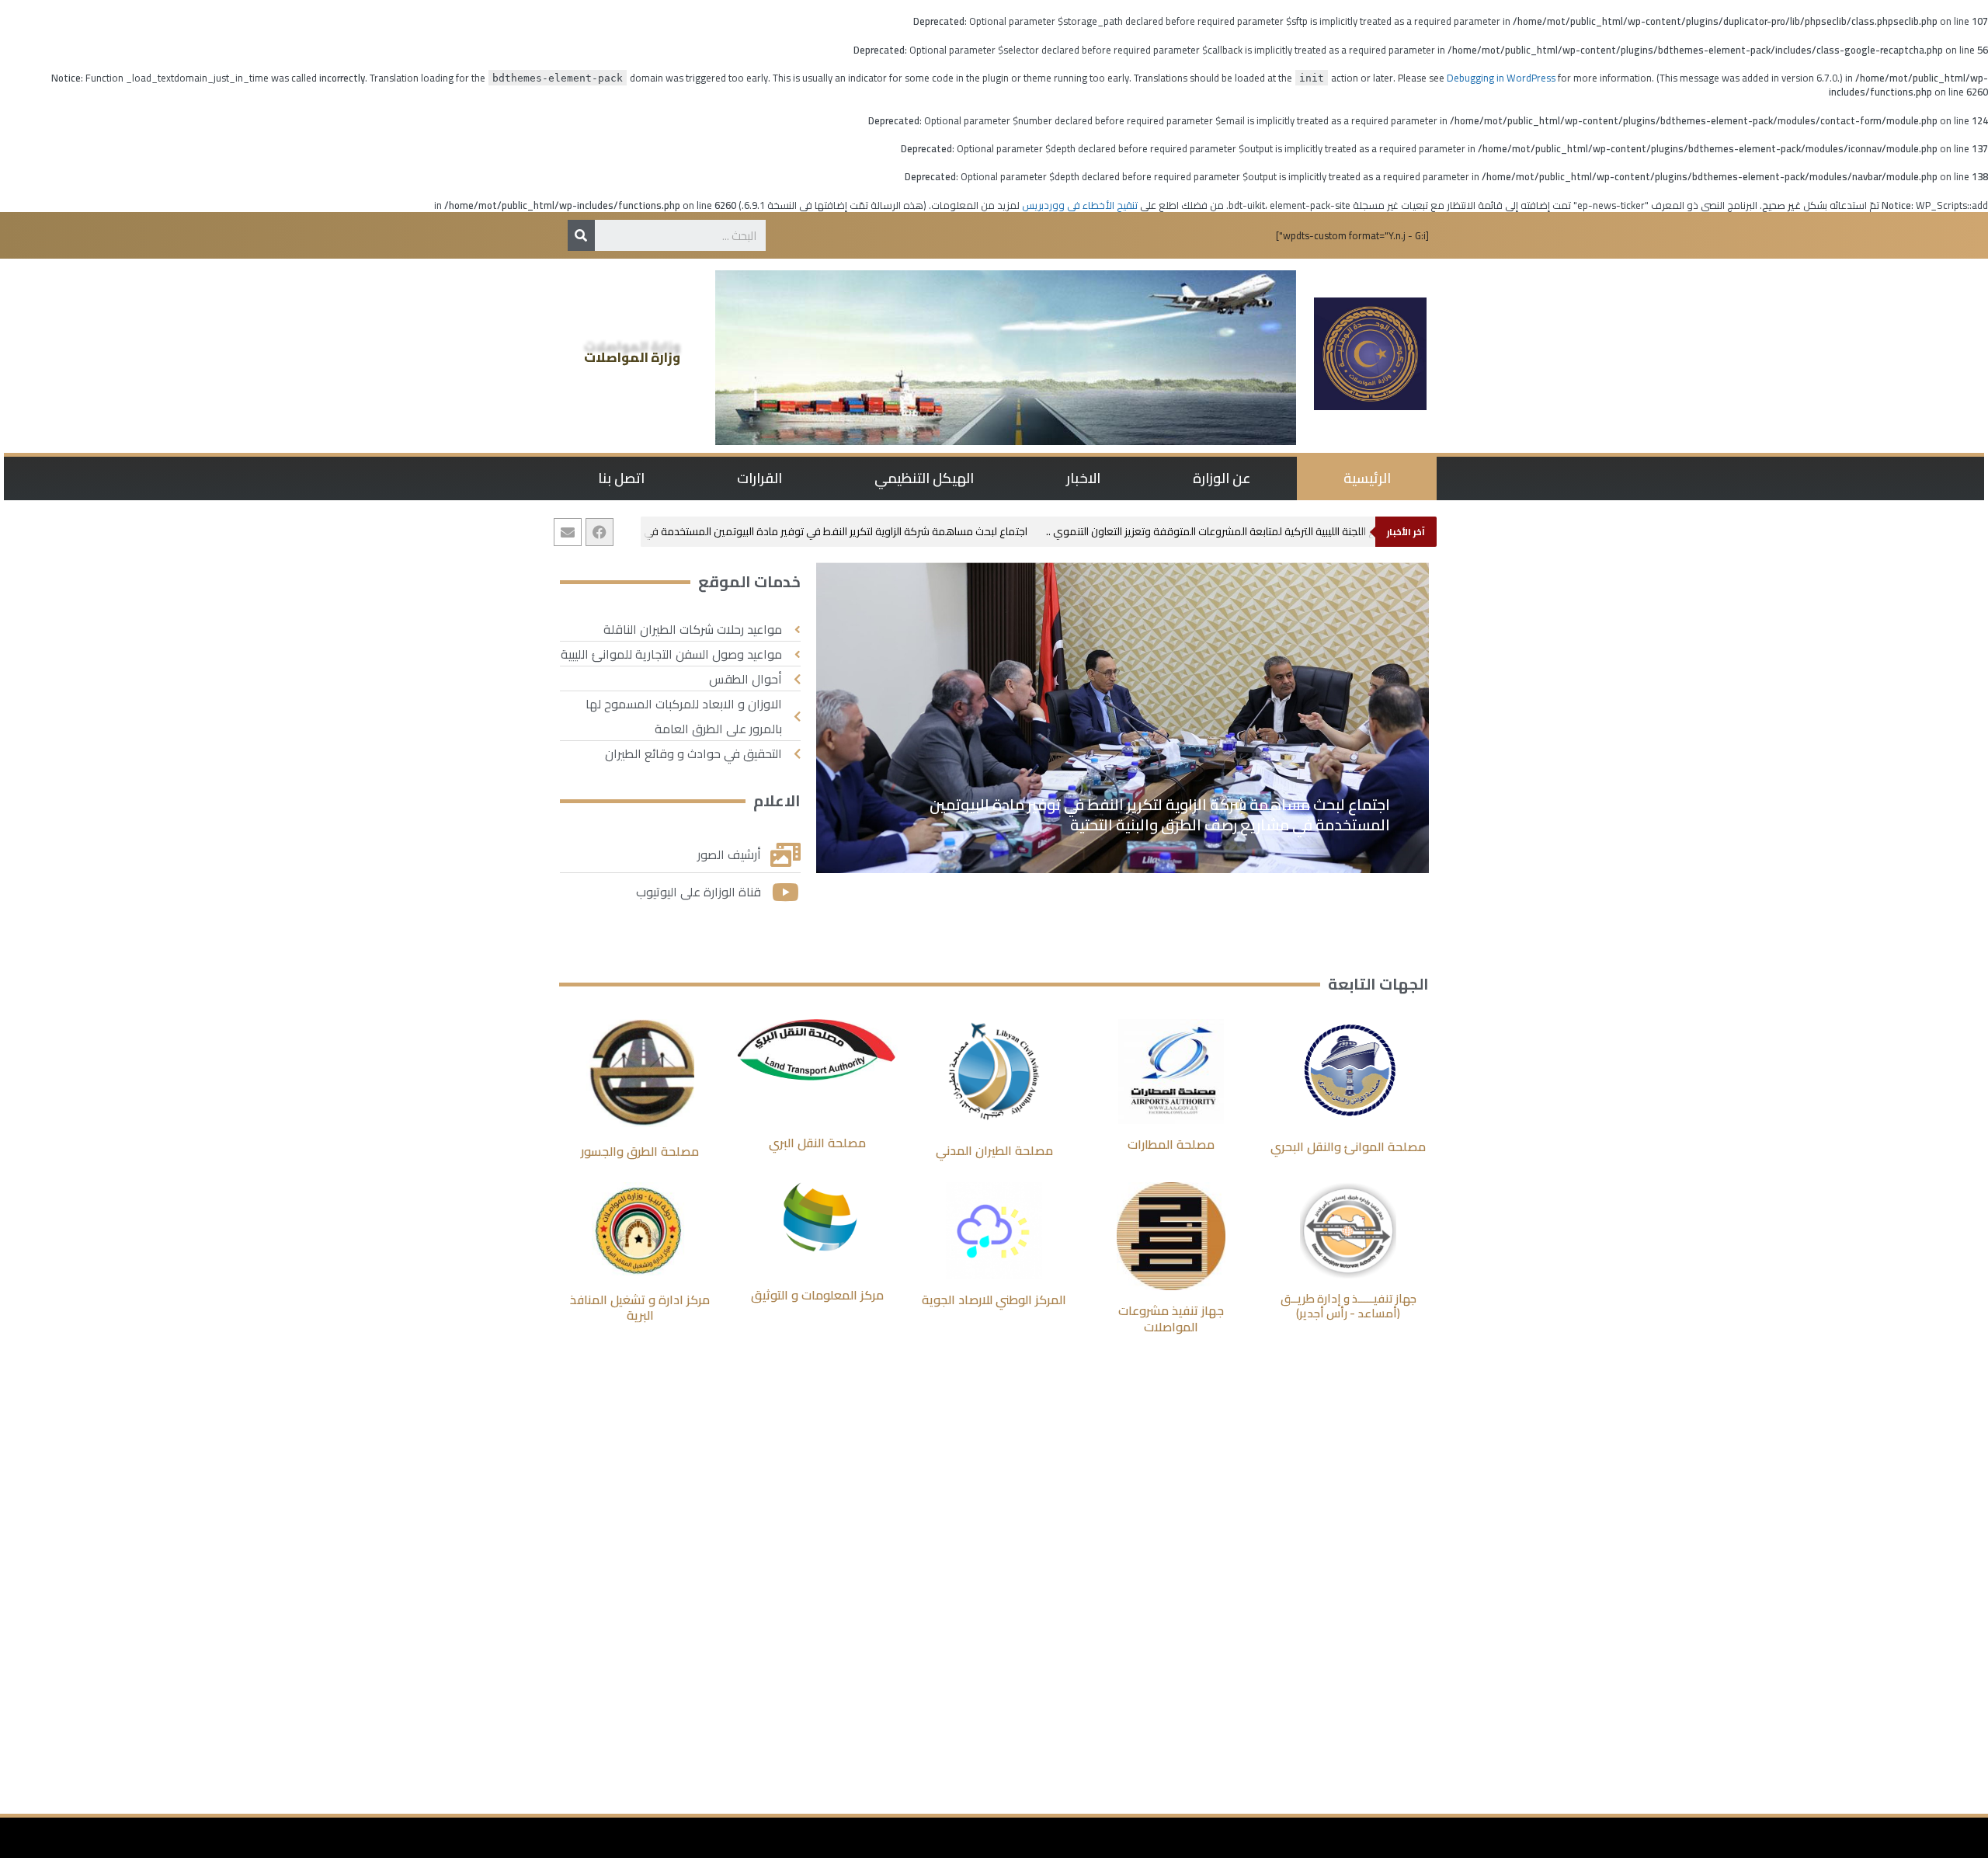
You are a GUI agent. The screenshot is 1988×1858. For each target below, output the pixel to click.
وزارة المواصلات (632, 357)
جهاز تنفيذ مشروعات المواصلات (1171, 1319)
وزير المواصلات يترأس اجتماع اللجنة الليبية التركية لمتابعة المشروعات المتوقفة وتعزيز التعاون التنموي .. (1284, 531)
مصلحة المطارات (1171, 1144)
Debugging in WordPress (1501, 78)
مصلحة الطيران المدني (994, 1150)
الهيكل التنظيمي (924, 478)
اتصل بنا (621, 478)
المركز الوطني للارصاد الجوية (994, 1300)
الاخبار (1083, 478)
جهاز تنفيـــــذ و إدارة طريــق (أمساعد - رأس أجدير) (1349, 1306)
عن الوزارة (1222, 478)
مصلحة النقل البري (817, 1143)
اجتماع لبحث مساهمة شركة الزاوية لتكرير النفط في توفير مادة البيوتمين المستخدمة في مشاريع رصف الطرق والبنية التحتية (777, 531)
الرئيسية (1367, 478)
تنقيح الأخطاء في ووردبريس (1080, 205)
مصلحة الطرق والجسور (640, 1151)
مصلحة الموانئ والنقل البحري (1348, 1146)
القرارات (759, 478)
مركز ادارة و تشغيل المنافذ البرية (640, 1308)
